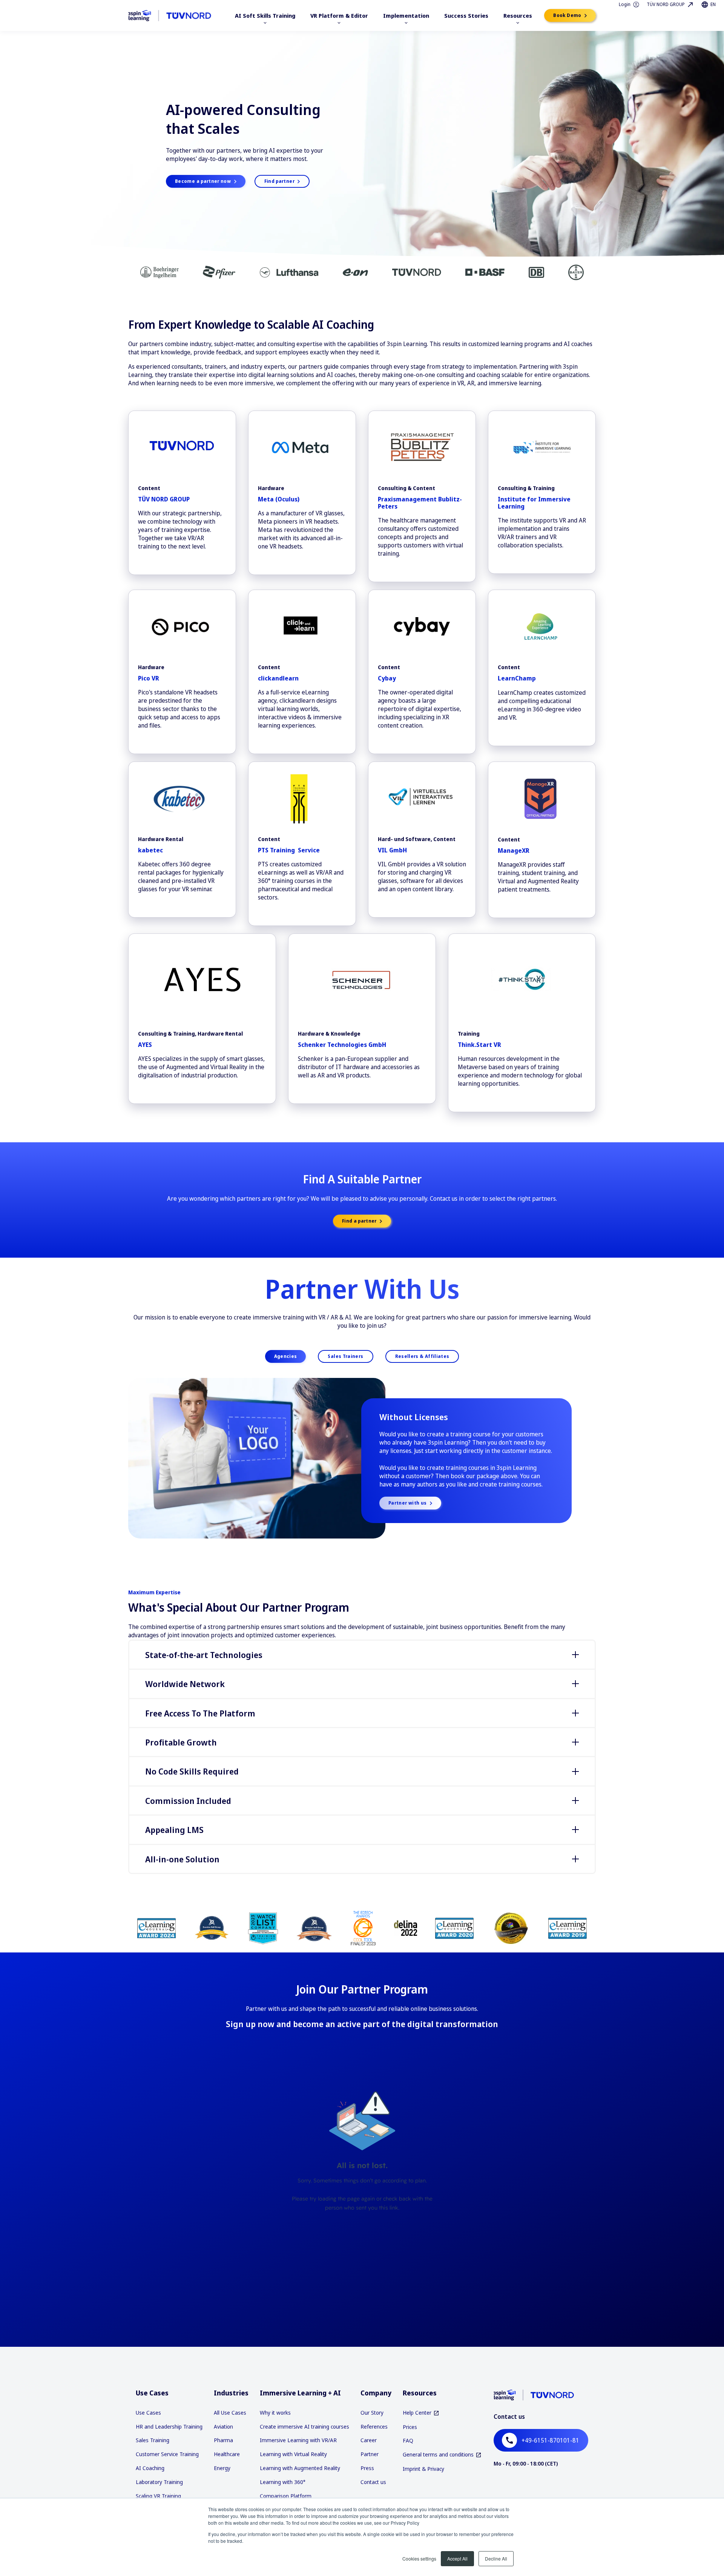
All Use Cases (230, 2413)
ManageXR (514, 850)
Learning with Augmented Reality (300, 2468)
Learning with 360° (283, 2482)
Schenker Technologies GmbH (342, 1045)
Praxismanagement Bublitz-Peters (420, 503)
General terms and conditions (438, 2455)
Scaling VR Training (158, 2496)
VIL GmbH (392, 850)
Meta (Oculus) (279, 499)
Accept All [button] (457, 2558)
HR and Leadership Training (169, 2427)
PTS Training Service (289, 850)
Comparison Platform (286, 2496)
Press (367, 2468)
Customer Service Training (167, 2454)
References (374, 2427)
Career (369, 2440)
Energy (222, 2468)
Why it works (275, 2413)
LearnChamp (517, 678)
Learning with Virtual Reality (293, 2454)
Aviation (223, 2427)
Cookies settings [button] (419, 2558)
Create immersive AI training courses (304, 2427)
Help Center (417, 2413)
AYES (145, 1045)
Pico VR (149, 678)
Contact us (373, 2482)
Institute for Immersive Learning (534, 503)
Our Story (372, 2413)
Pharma (223, 2440)
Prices (410, 2427)
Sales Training (153, 2440)
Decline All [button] (496, 2558)
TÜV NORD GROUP (164, 499)
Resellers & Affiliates (422, 1356)
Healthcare (227, 2454)
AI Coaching (150, 2468)
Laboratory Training (159, 2482)
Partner (370, 2454)
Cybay (387, 678)
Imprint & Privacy (423, 2469)
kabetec (150, 850)
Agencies (286, 1356)
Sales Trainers (345, 1356)
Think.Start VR (479, 1045)
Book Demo (568, 15)
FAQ (408, 2440)
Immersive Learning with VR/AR (298, 2440)
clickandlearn (278, 678)
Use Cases (148, 2413)
